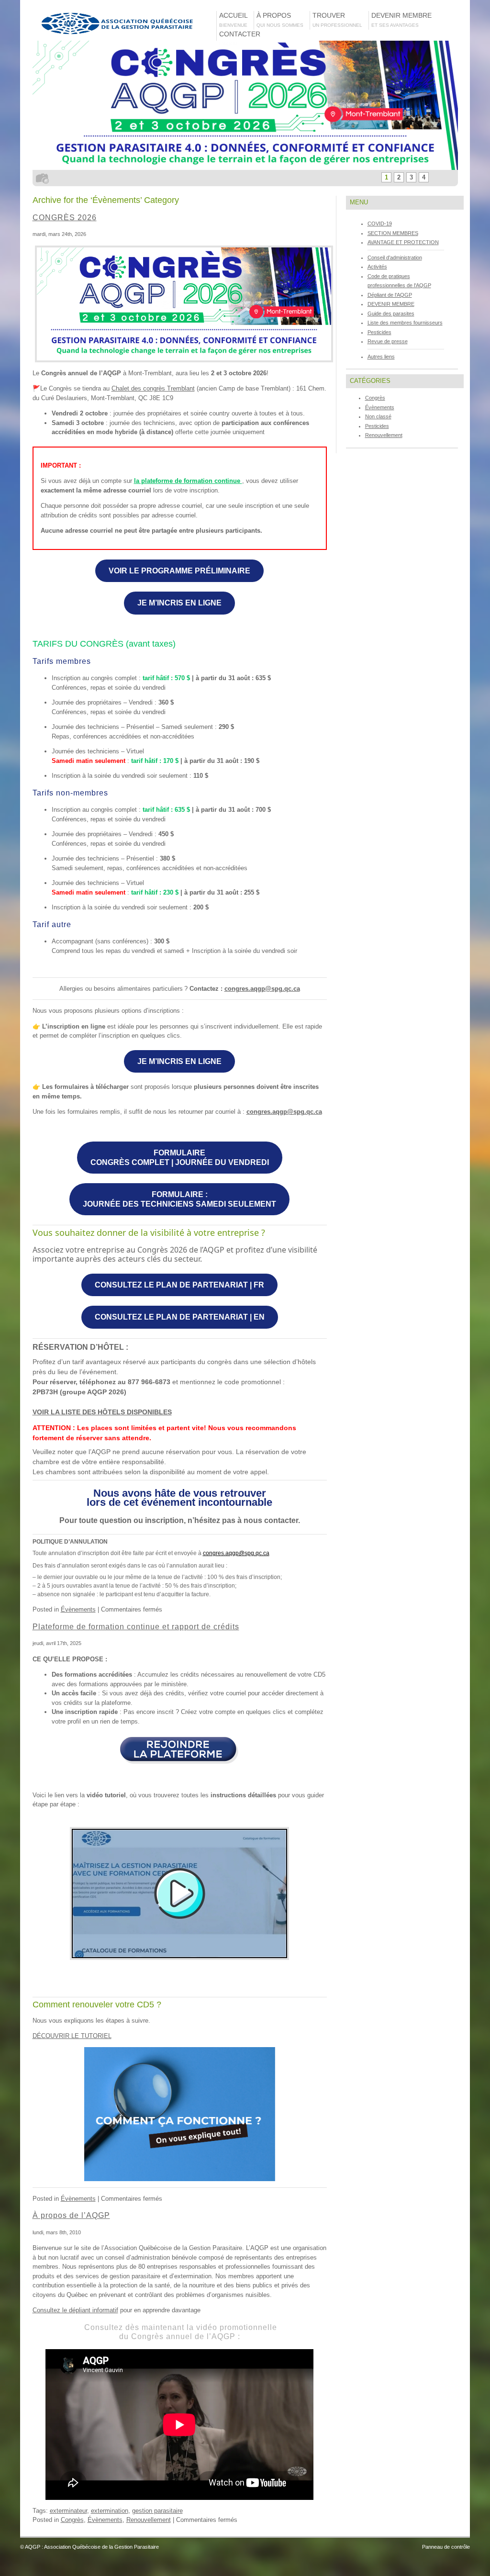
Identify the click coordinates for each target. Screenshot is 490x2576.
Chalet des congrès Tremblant (153, 388)
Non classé (378, 416)
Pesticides (379, 332)
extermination (110, 2511)
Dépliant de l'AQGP (390, 295)
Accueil (234, 20)
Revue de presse (388, 341)
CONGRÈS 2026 (65, 218)
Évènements (78, 1609)
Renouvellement (149, 2520)
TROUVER (337, 20)
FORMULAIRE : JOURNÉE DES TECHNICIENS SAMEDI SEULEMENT (179, 1199)
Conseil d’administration (395, 258)
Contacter (240, 38)
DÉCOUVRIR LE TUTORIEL (72, 2036)
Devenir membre (403, 20)
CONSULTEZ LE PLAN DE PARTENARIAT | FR (179, 1285)
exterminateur (68, 2511)
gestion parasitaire (157, 2511)
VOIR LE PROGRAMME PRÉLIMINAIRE (179, 571)
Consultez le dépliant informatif (75, 2310)
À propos (280, 20)
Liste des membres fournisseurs (405, 323)
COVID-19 (380, 224)
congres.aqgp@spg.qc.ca (262, 989)
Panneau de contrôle (446, 2547)
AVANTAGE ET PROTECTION (403, 242)
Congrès (72, 2520)
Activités (377, 267)
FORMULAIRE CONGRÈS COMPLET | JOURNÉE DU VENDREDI (180, 1158)
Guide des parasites (391, 314)
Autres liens (381, 357)
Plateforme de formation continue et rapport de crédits (136, 1627)
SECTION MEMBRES (393, 233)
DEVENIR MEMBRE (391, 304)
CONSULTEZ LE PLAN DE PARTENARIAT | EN (180, 1317)
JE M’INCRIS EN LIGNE (179, 603)
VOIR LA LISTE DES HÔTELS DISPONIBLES (102, 1412)
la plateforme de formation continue (188, 481)
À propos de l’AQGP (71, 2215)
